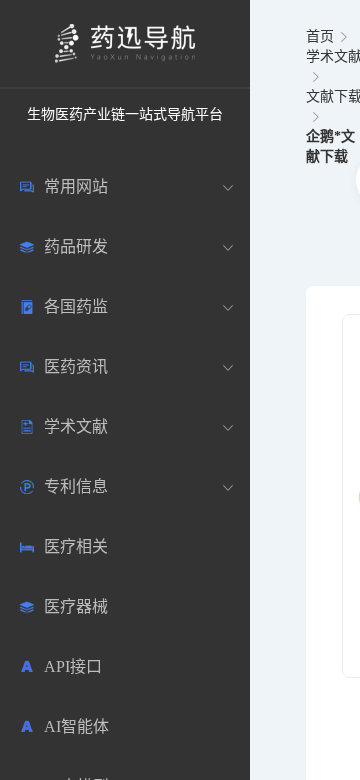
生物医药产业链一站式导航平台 (125, 114)
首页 (320, 36)
